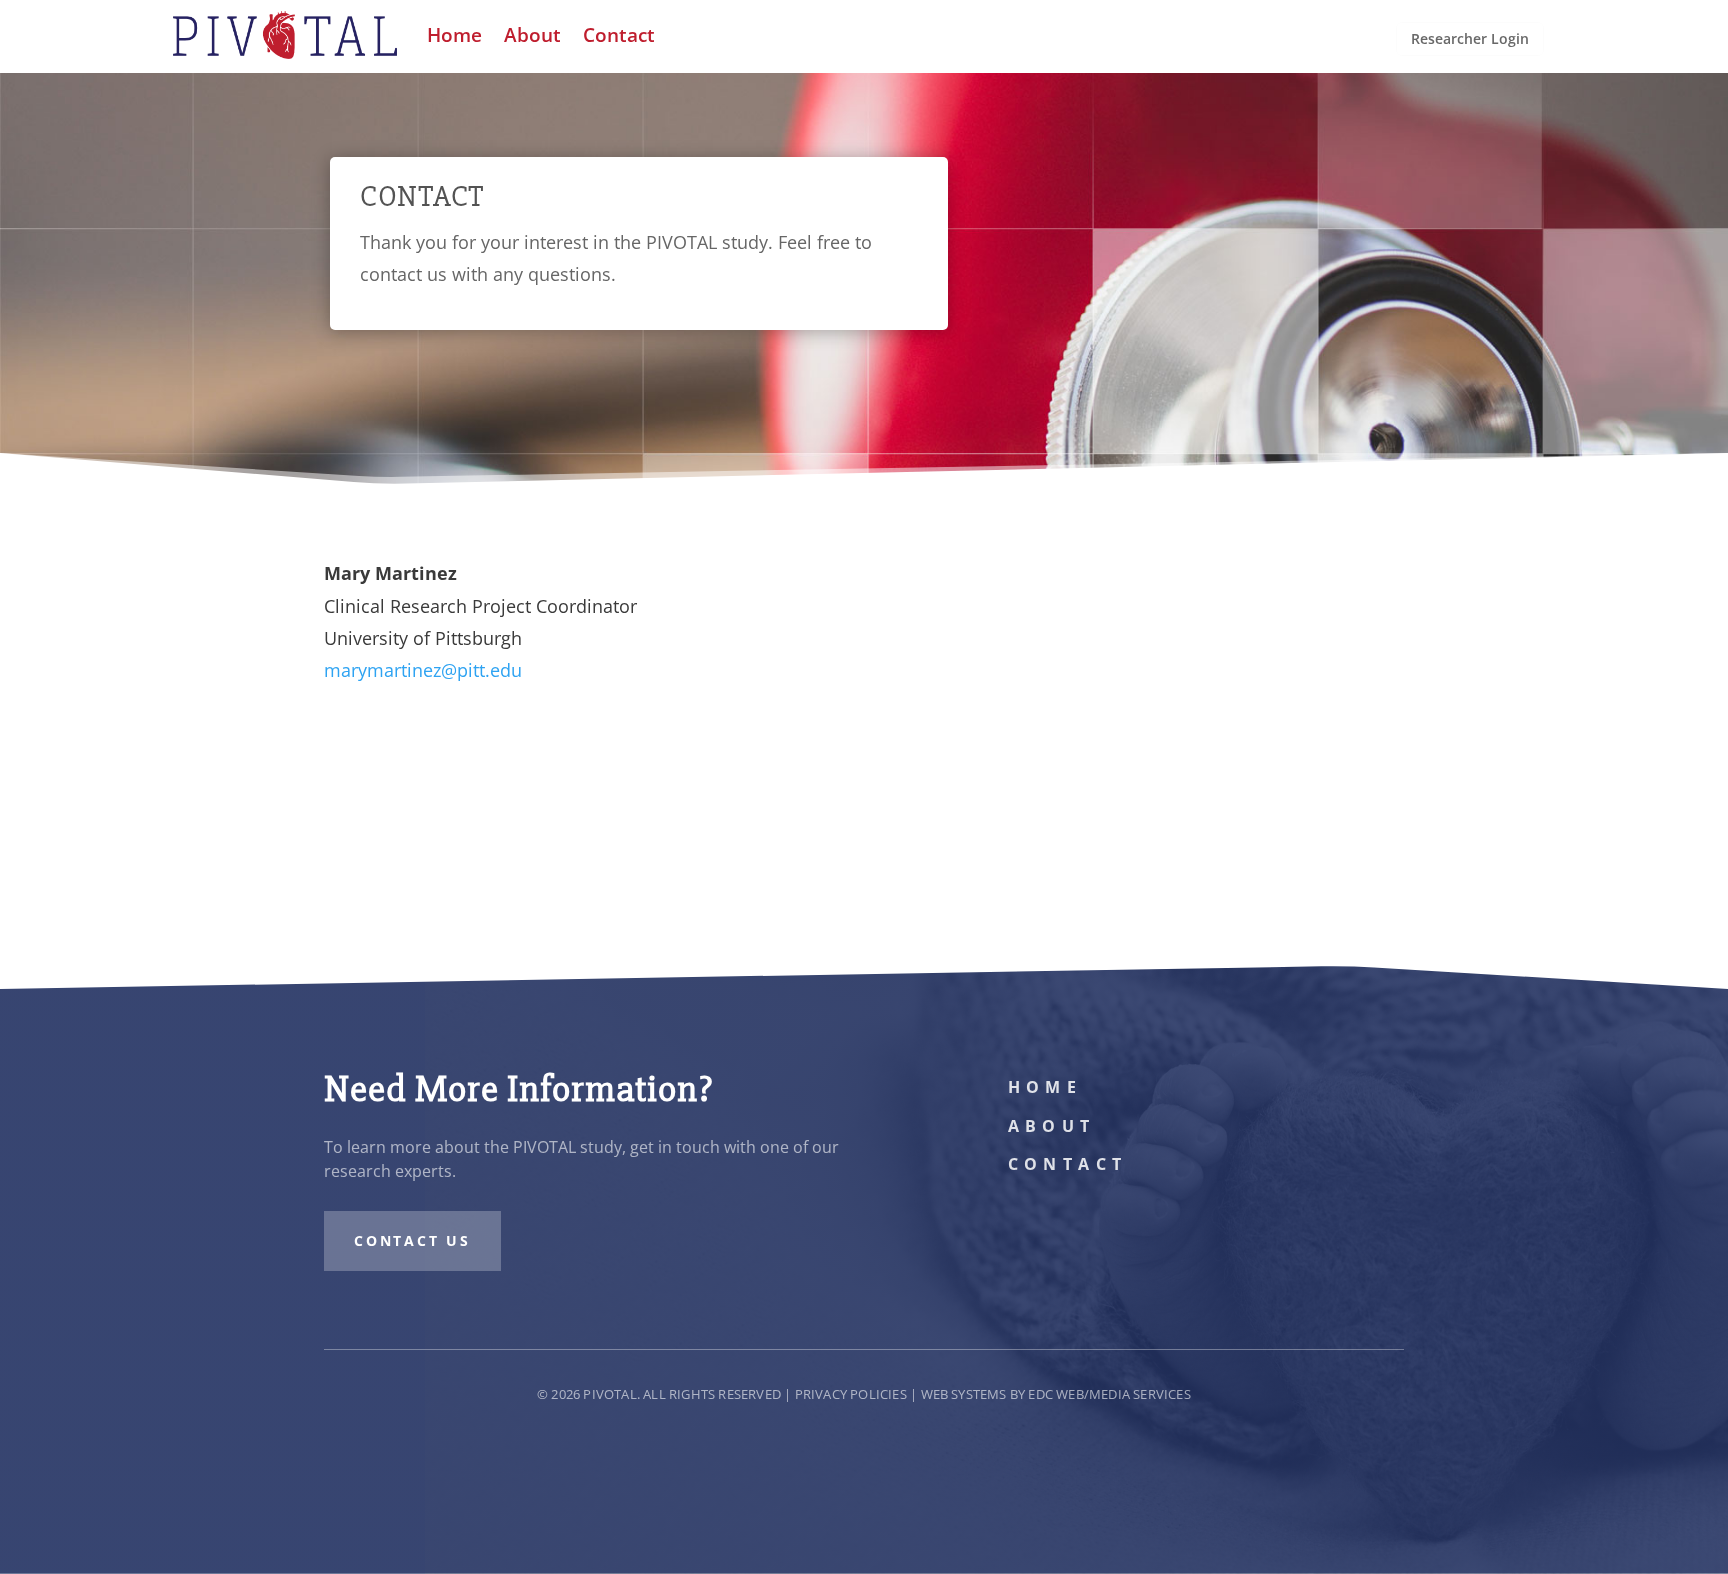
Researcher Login (1470, 38)
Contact (1068, 1164)
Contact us (412, 1240)
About (1052, 1126)
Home (1045, 1087)
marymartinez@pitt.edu (423, 670)
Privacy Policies (851, 1394)
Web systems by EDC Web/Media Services (1056, 1394)
